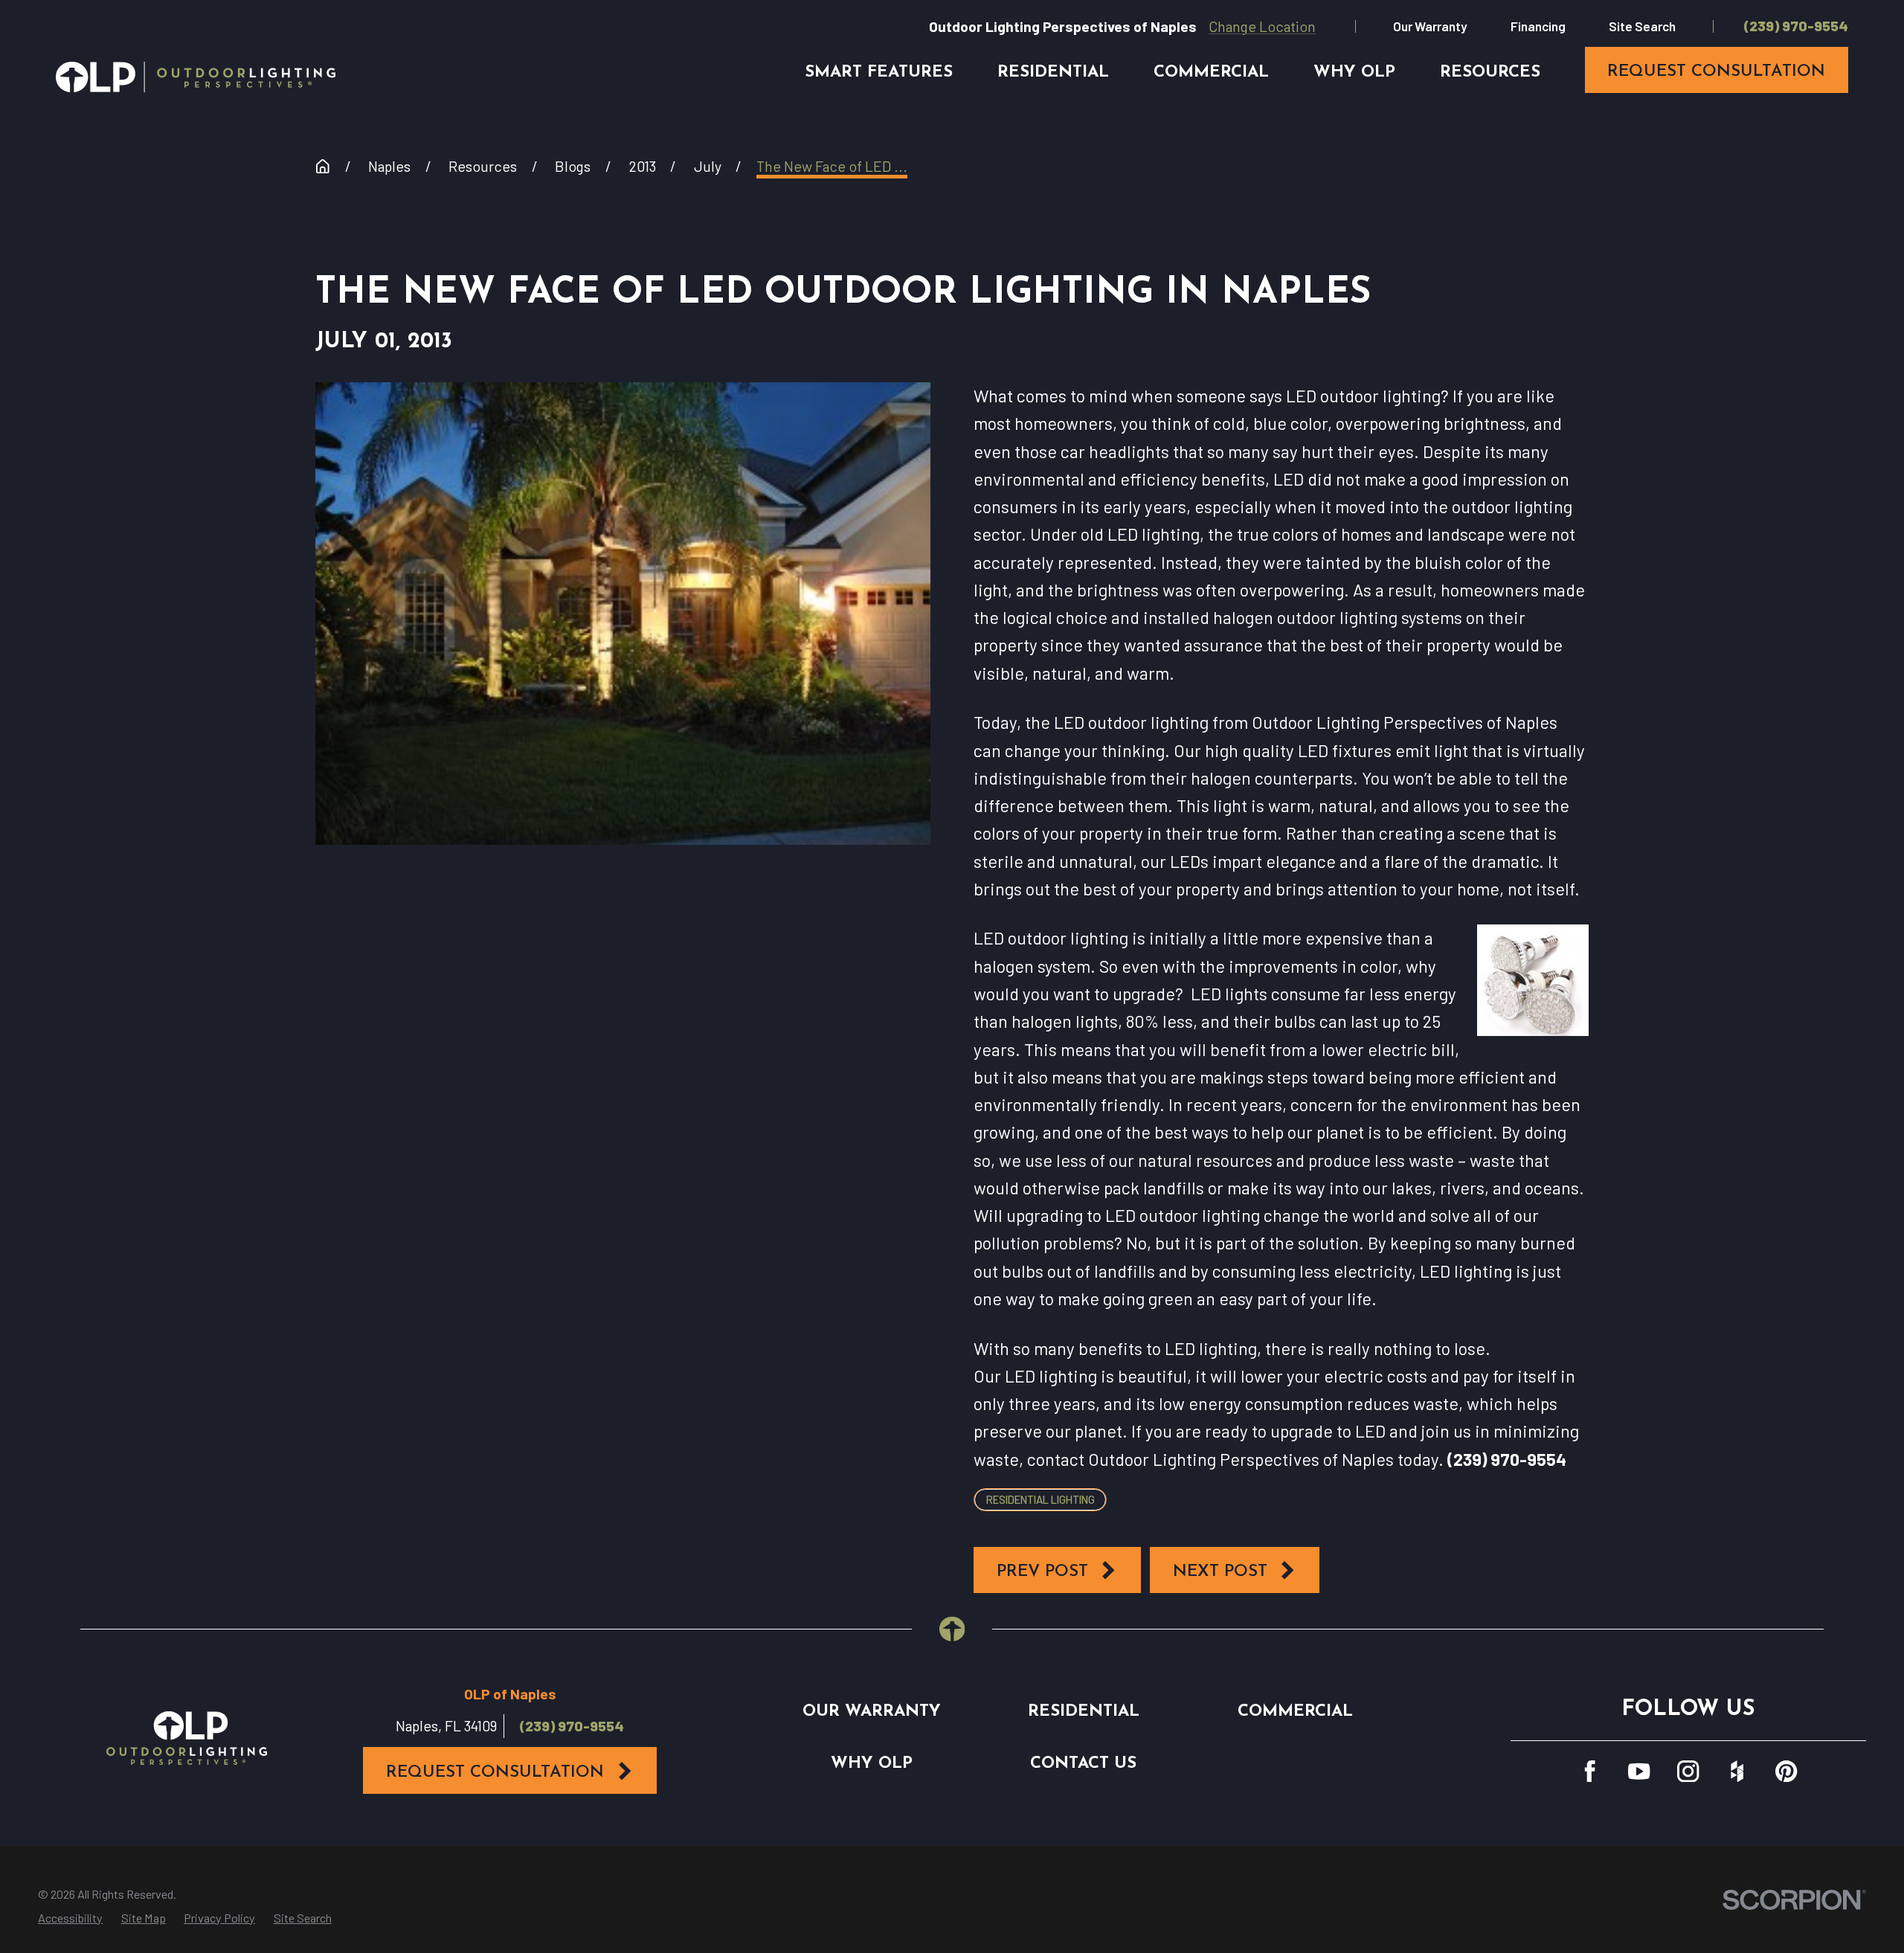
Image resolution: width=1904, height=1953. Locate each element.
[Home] (196, 77)
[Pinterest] (1786, 1771)
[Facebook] (1590, 1771)
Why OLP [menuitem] (1354, 73)
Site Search (1642, 26)
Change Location (1262, 26)
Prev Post (1042, 1572)
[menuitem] (70, 1918)
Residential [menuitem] (1053, 73)
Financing (1538, 26)
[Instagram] (1688, 1771)
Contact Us (1083, 1764)
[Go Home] (323, 167)
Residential (1084, 1712)
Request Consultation (495, 1773)
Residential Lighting (1041, 1499)
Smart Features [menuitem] (879, 73)
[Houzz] (1737, 1771)
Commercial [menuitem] (1211, 73)
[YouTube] (1639, 1771)
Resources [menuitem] (1490, 73)
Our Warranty (1430, 26)
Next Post (1220, 1572)
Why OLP (872, 1764)
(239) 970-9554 (1796, 26)
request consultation (1716, 72)
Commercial (1295, 1712)
